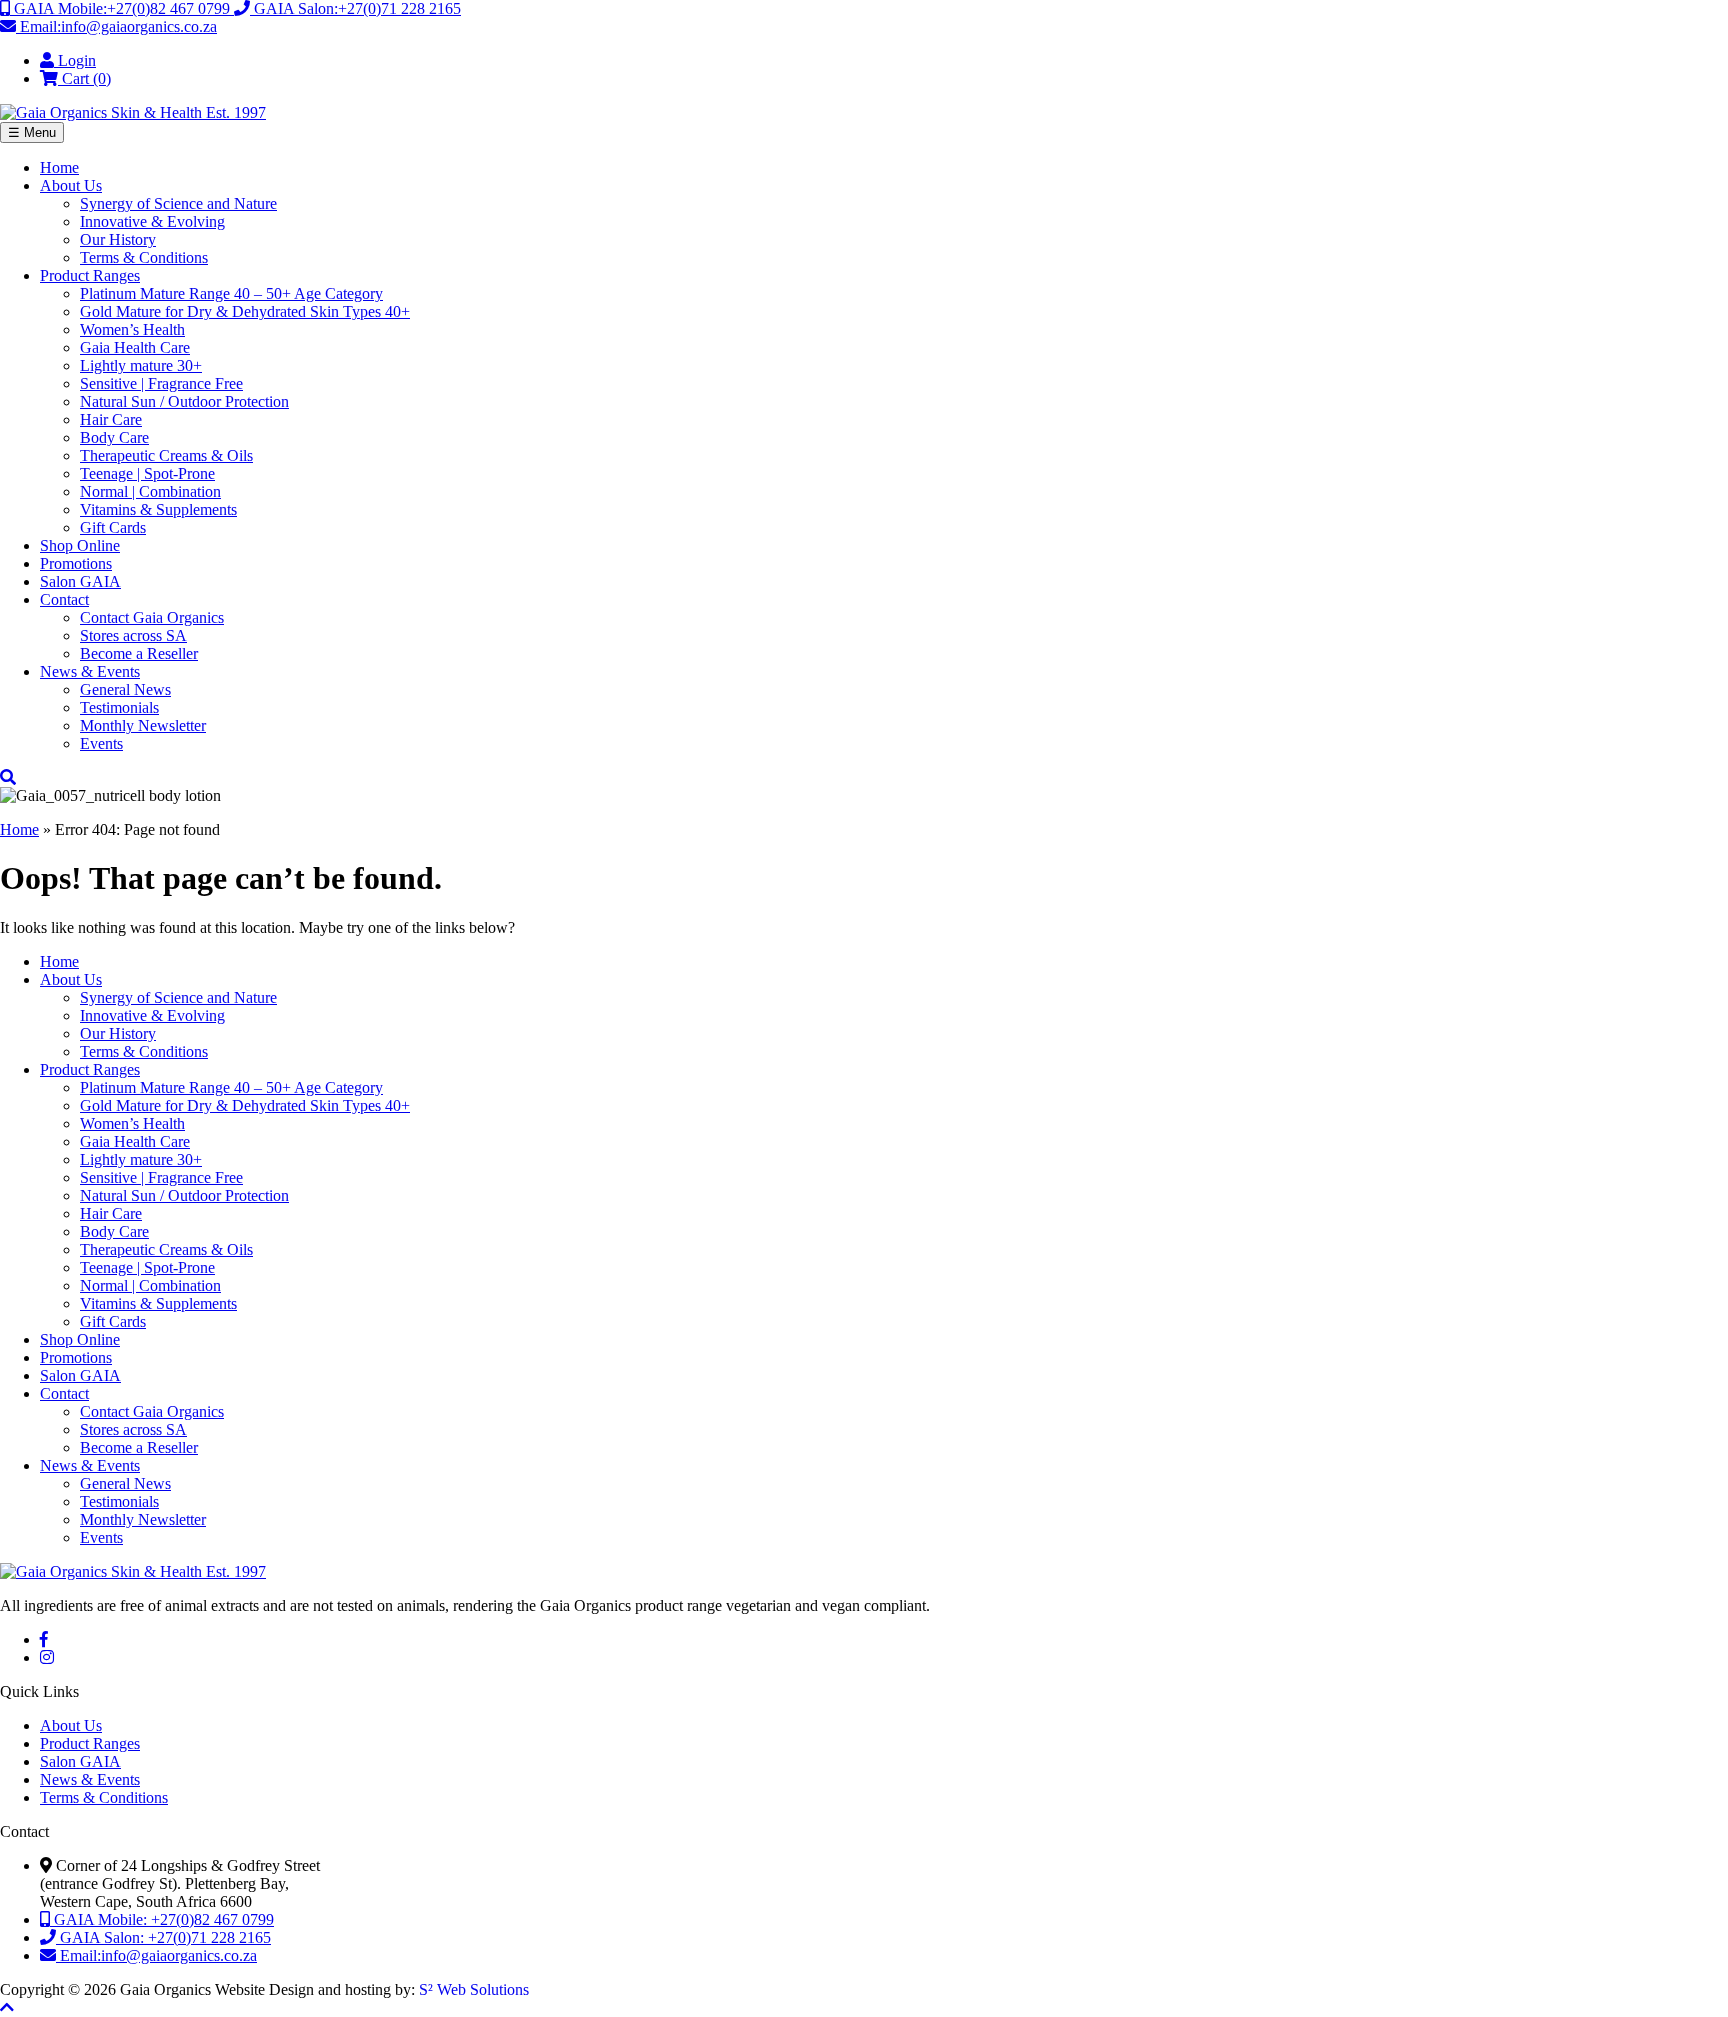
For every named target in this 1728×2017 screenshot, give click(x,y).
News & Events (90, 671)
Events (101, 743)
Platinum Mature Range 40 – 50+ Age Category (231, 293)
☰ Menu (32, 132)
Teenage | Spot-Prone (147, 473)
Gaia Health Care (135, 347)
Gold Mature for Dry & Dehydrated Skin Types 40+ (245, 311)
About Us (71, 185)
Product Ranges (90, 275)
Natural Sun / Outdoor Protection (184, 401)
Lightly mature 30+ (141, 365)
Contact (64, 599)
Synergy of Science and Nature (178, 203)
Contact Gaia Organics (152, 617)
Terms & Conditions (144, 257)
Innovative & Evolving (152, 221)
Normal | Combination (150, 491)
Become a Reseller (139, 653)
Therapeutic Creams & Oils (166, 455)
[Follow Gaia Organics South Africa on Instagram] (47, 1657)
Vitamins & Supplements (158, 509)
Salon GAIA (80, 581)
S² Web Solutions (474, 1989)
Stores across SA (133, 635)
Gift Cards (113, 527)
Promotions (76, 563)
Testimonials (119, 707)
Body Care (114, 437)
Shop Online (80, 545)
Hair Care (111, 419)
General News (125, 689)
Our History (118, 239)
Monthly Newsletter (143, 725)
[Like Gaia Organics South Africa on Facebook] (44, 1639)
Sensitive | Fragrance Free (161, 383)
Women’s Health (132, 329)
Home (59, 167)
